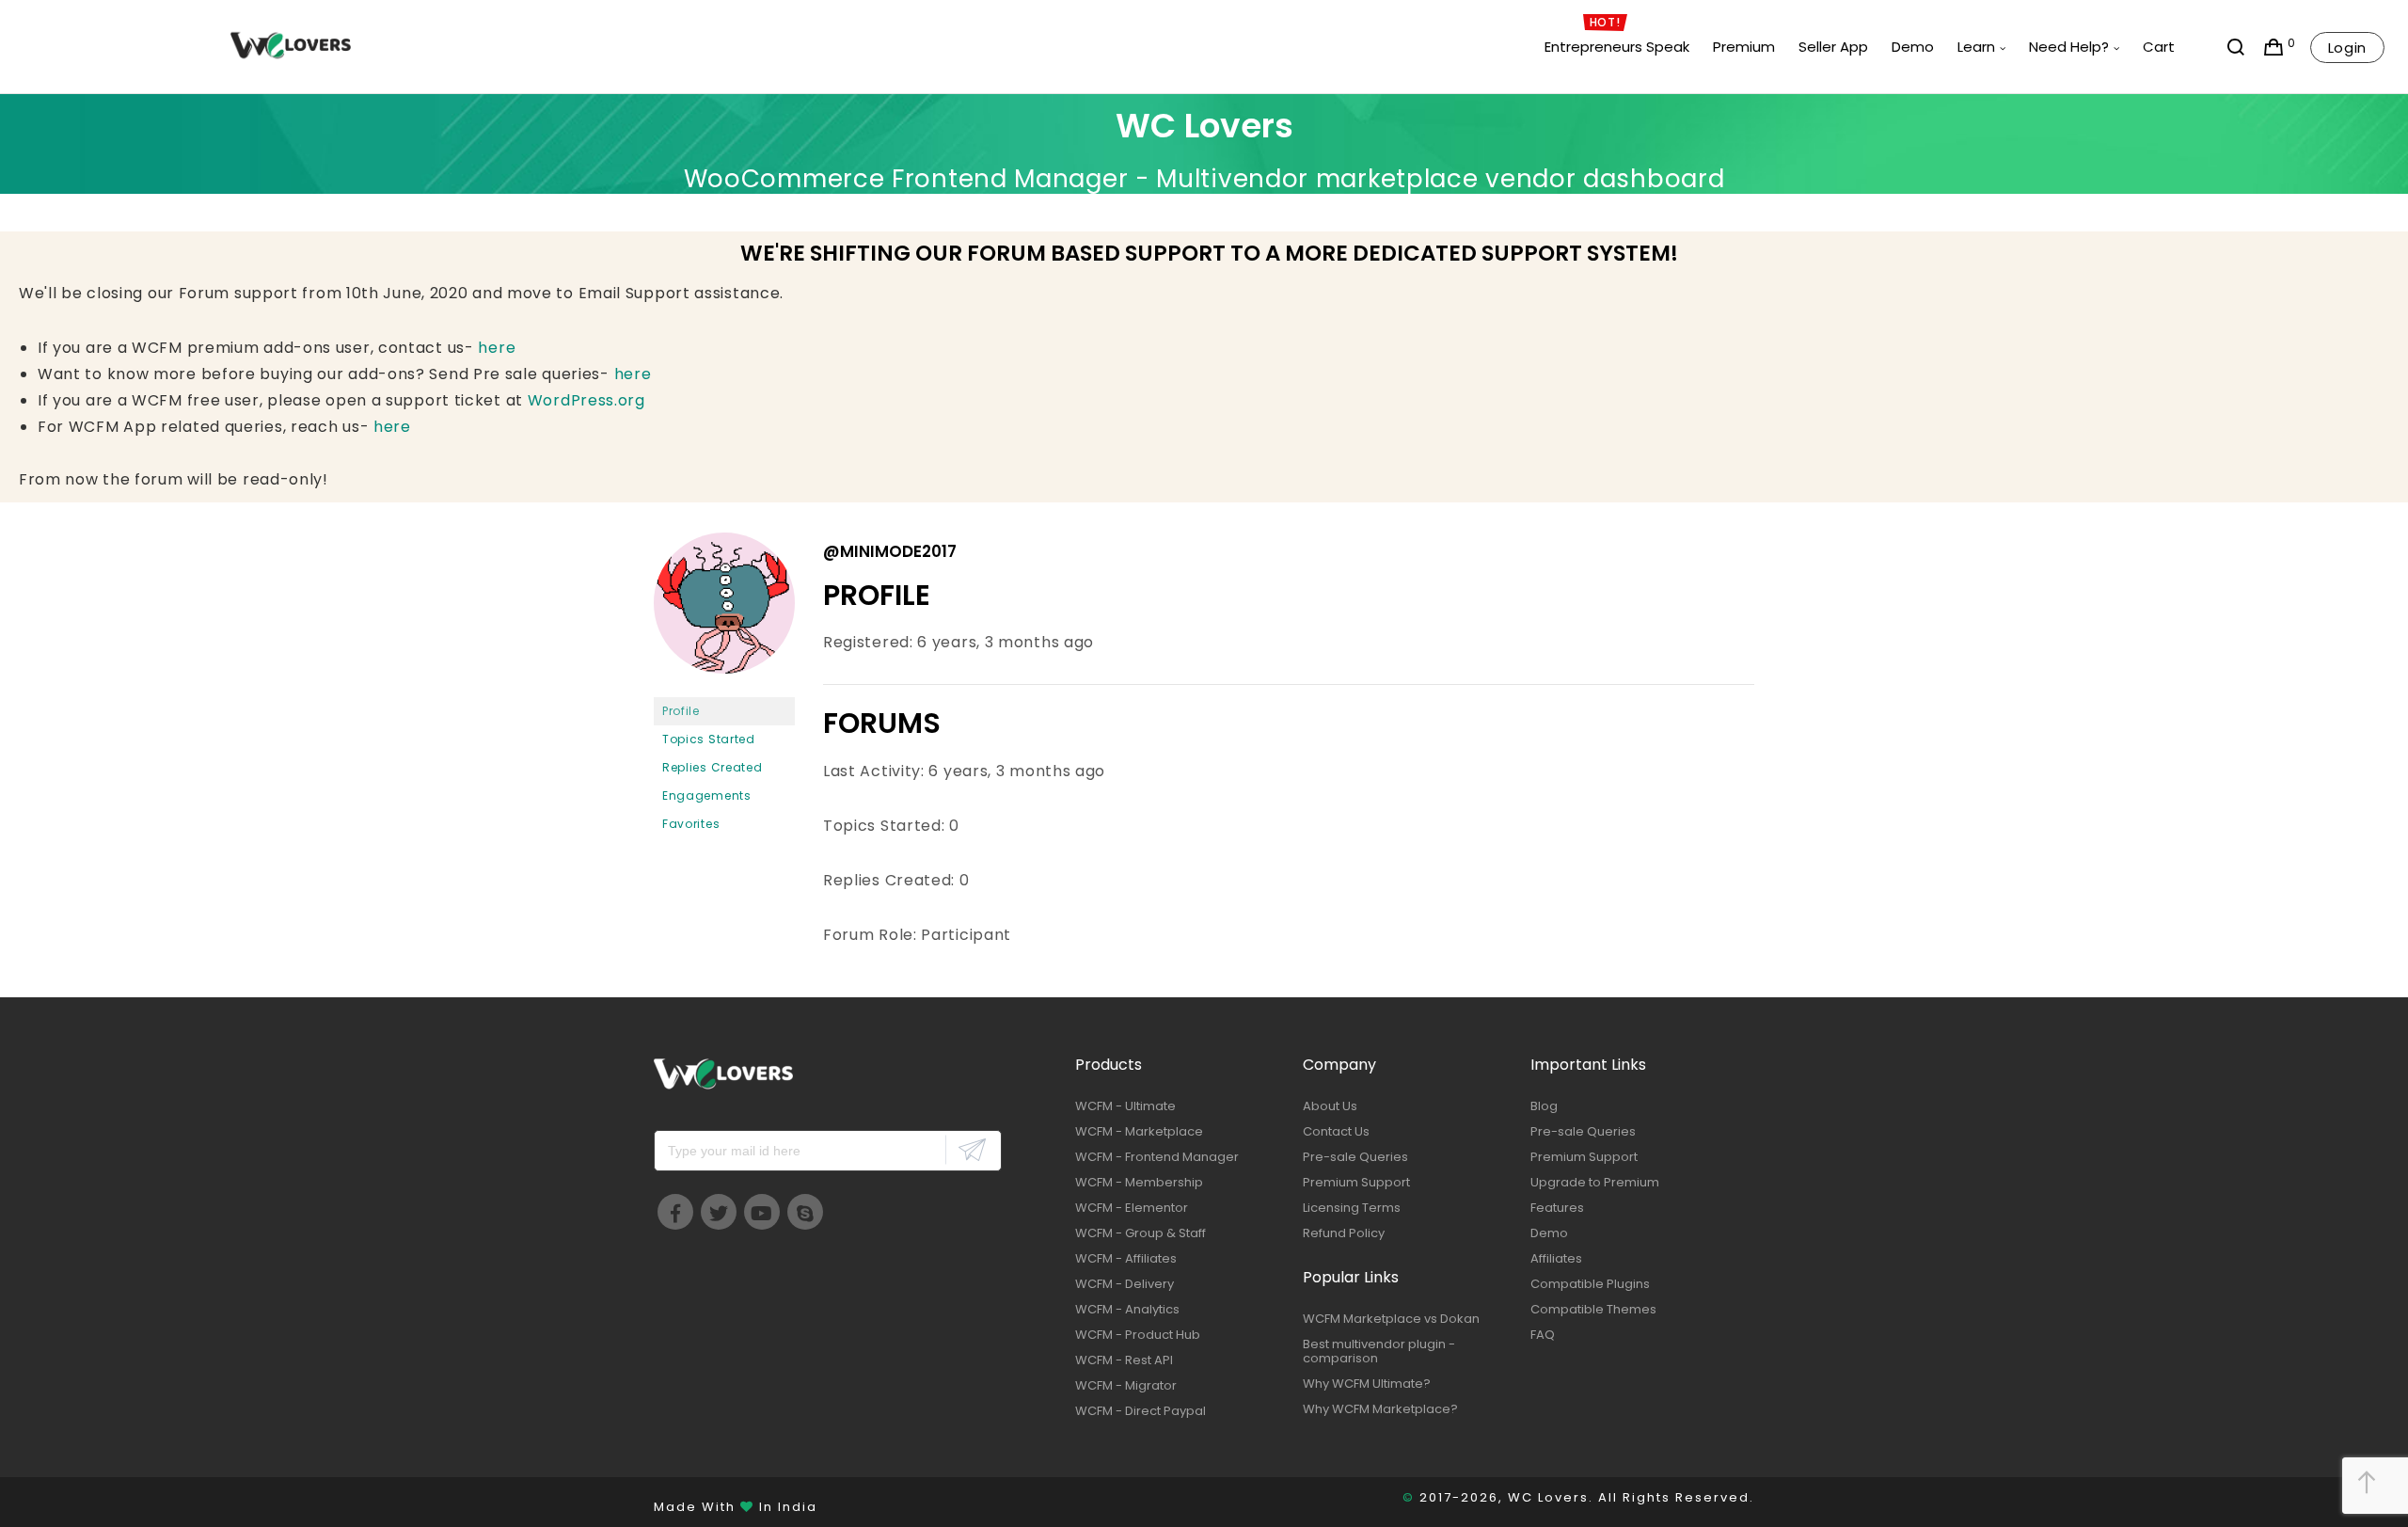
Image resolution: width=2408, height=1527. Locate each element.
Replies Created (713, 767)
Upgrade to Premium (1595, 1182)
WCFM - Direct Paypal (1141, 1411)
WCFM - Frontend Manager (1157, 1157)
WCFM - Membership (1139, 1182)
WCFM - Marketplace (1139, 1131)
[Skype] (805, 1212)
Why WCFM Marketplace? (1380, 1409)
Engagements (707, 795)
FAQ (1543, 1335)
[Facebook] (675, 1212)
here (497, 348)
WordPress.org (586, 400)
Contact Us (1336, 1131)
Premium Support (1356, 1182)
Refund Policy (1344, 1233)
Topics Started (709, 739)
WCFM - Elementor (1132, 1208)
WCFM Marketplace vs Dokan (1391, 1319)
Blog (1544, 1106)
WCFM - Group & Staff (1141, 1233)
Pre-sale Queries (1355, 1157)
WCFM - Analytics (1127, 1309)
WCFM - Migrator (1126, 1385)
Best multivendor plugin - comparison (1379, 1351)
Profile (681, 711)
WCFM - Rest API (1124, 1360)
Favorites (691, 824)
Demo (1549, 1233)
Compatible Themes (1593, 1309)
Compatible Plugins (1590, 1284)
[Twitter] (719, 1212)
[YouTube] (762, 1212)
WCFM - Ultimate (1125, 1106)
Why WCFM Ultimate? (1367, 1384)
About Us (1330, 1106)
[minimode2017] (724, 688)
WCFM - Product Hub (1138, 1335)
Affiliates (1556, 1258)
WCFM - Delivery (1125, 1284)
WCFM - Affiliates (1126, 1258)
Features (1557, 1208)
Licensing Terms (1352, 1208)
